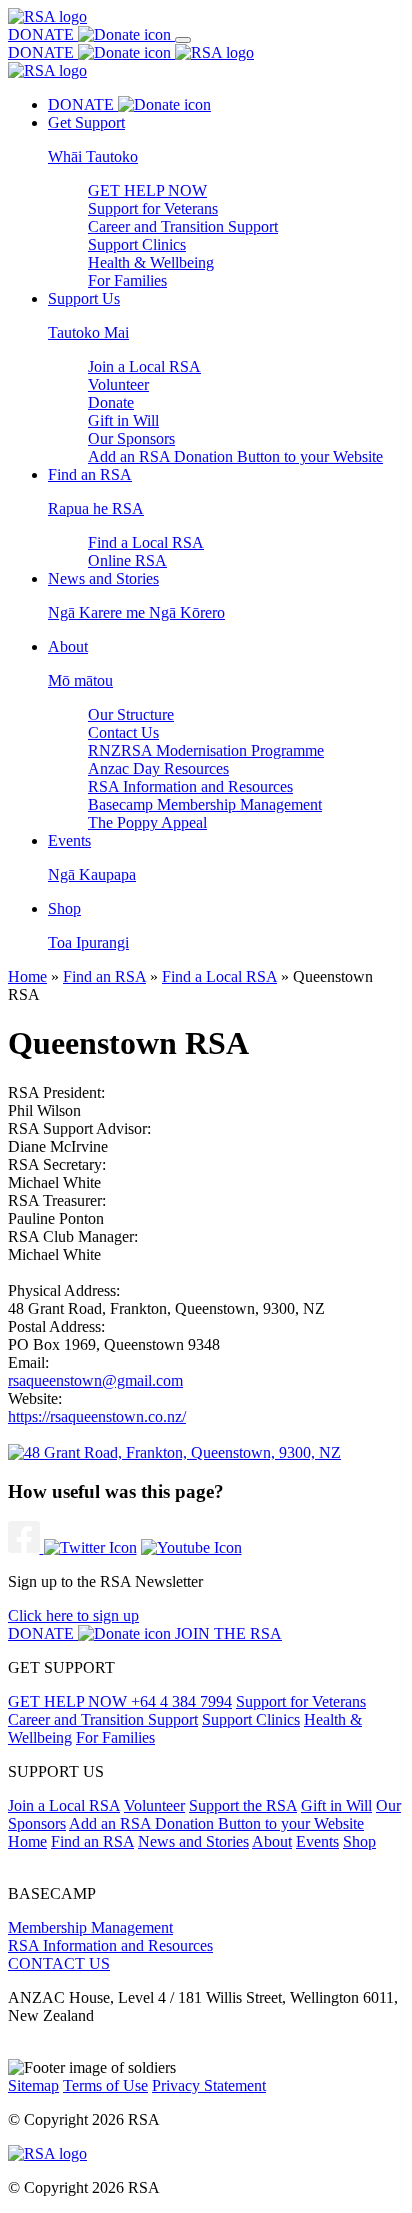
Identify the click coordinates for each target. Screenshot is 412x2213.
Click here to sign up (73, 1615)
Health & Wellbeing (151, 262)
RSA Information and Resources (190, 786)
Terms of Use (105, 2085)
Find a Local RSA (146, 542)
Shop (359, 1841)
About (272, 1841)
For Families (127, 280)
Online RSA (127, 560)
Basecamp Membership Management (205, 804)
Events (317, 1841)
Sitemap (33, 2085)
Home (27, 976)
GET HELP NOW (147, 190)
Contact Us (123, 732)
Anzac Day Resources (158, 768)
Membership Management (90, 1927)
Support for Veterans (153, 208)
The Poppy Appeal (147, 822)
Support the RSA (243, 1805)
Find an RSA (104, 976)
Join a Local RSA (144, 366)
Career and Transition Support (183, 226)
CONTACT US (59, 1963)
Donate (111, 402)
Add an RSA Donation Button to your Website (235, 456)
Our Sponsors (131, 438)
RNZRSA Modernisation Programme (206, 750)
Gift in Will (123, 420)
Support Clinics (137, 244)
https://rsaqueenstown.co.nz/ (97, 1416)
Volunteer (118, 384)
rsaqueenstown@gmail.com (95, 1380)
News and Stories (193, 1841)
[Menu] (183, 40)
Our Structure (131, 714)
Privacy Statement (209, 2085)
